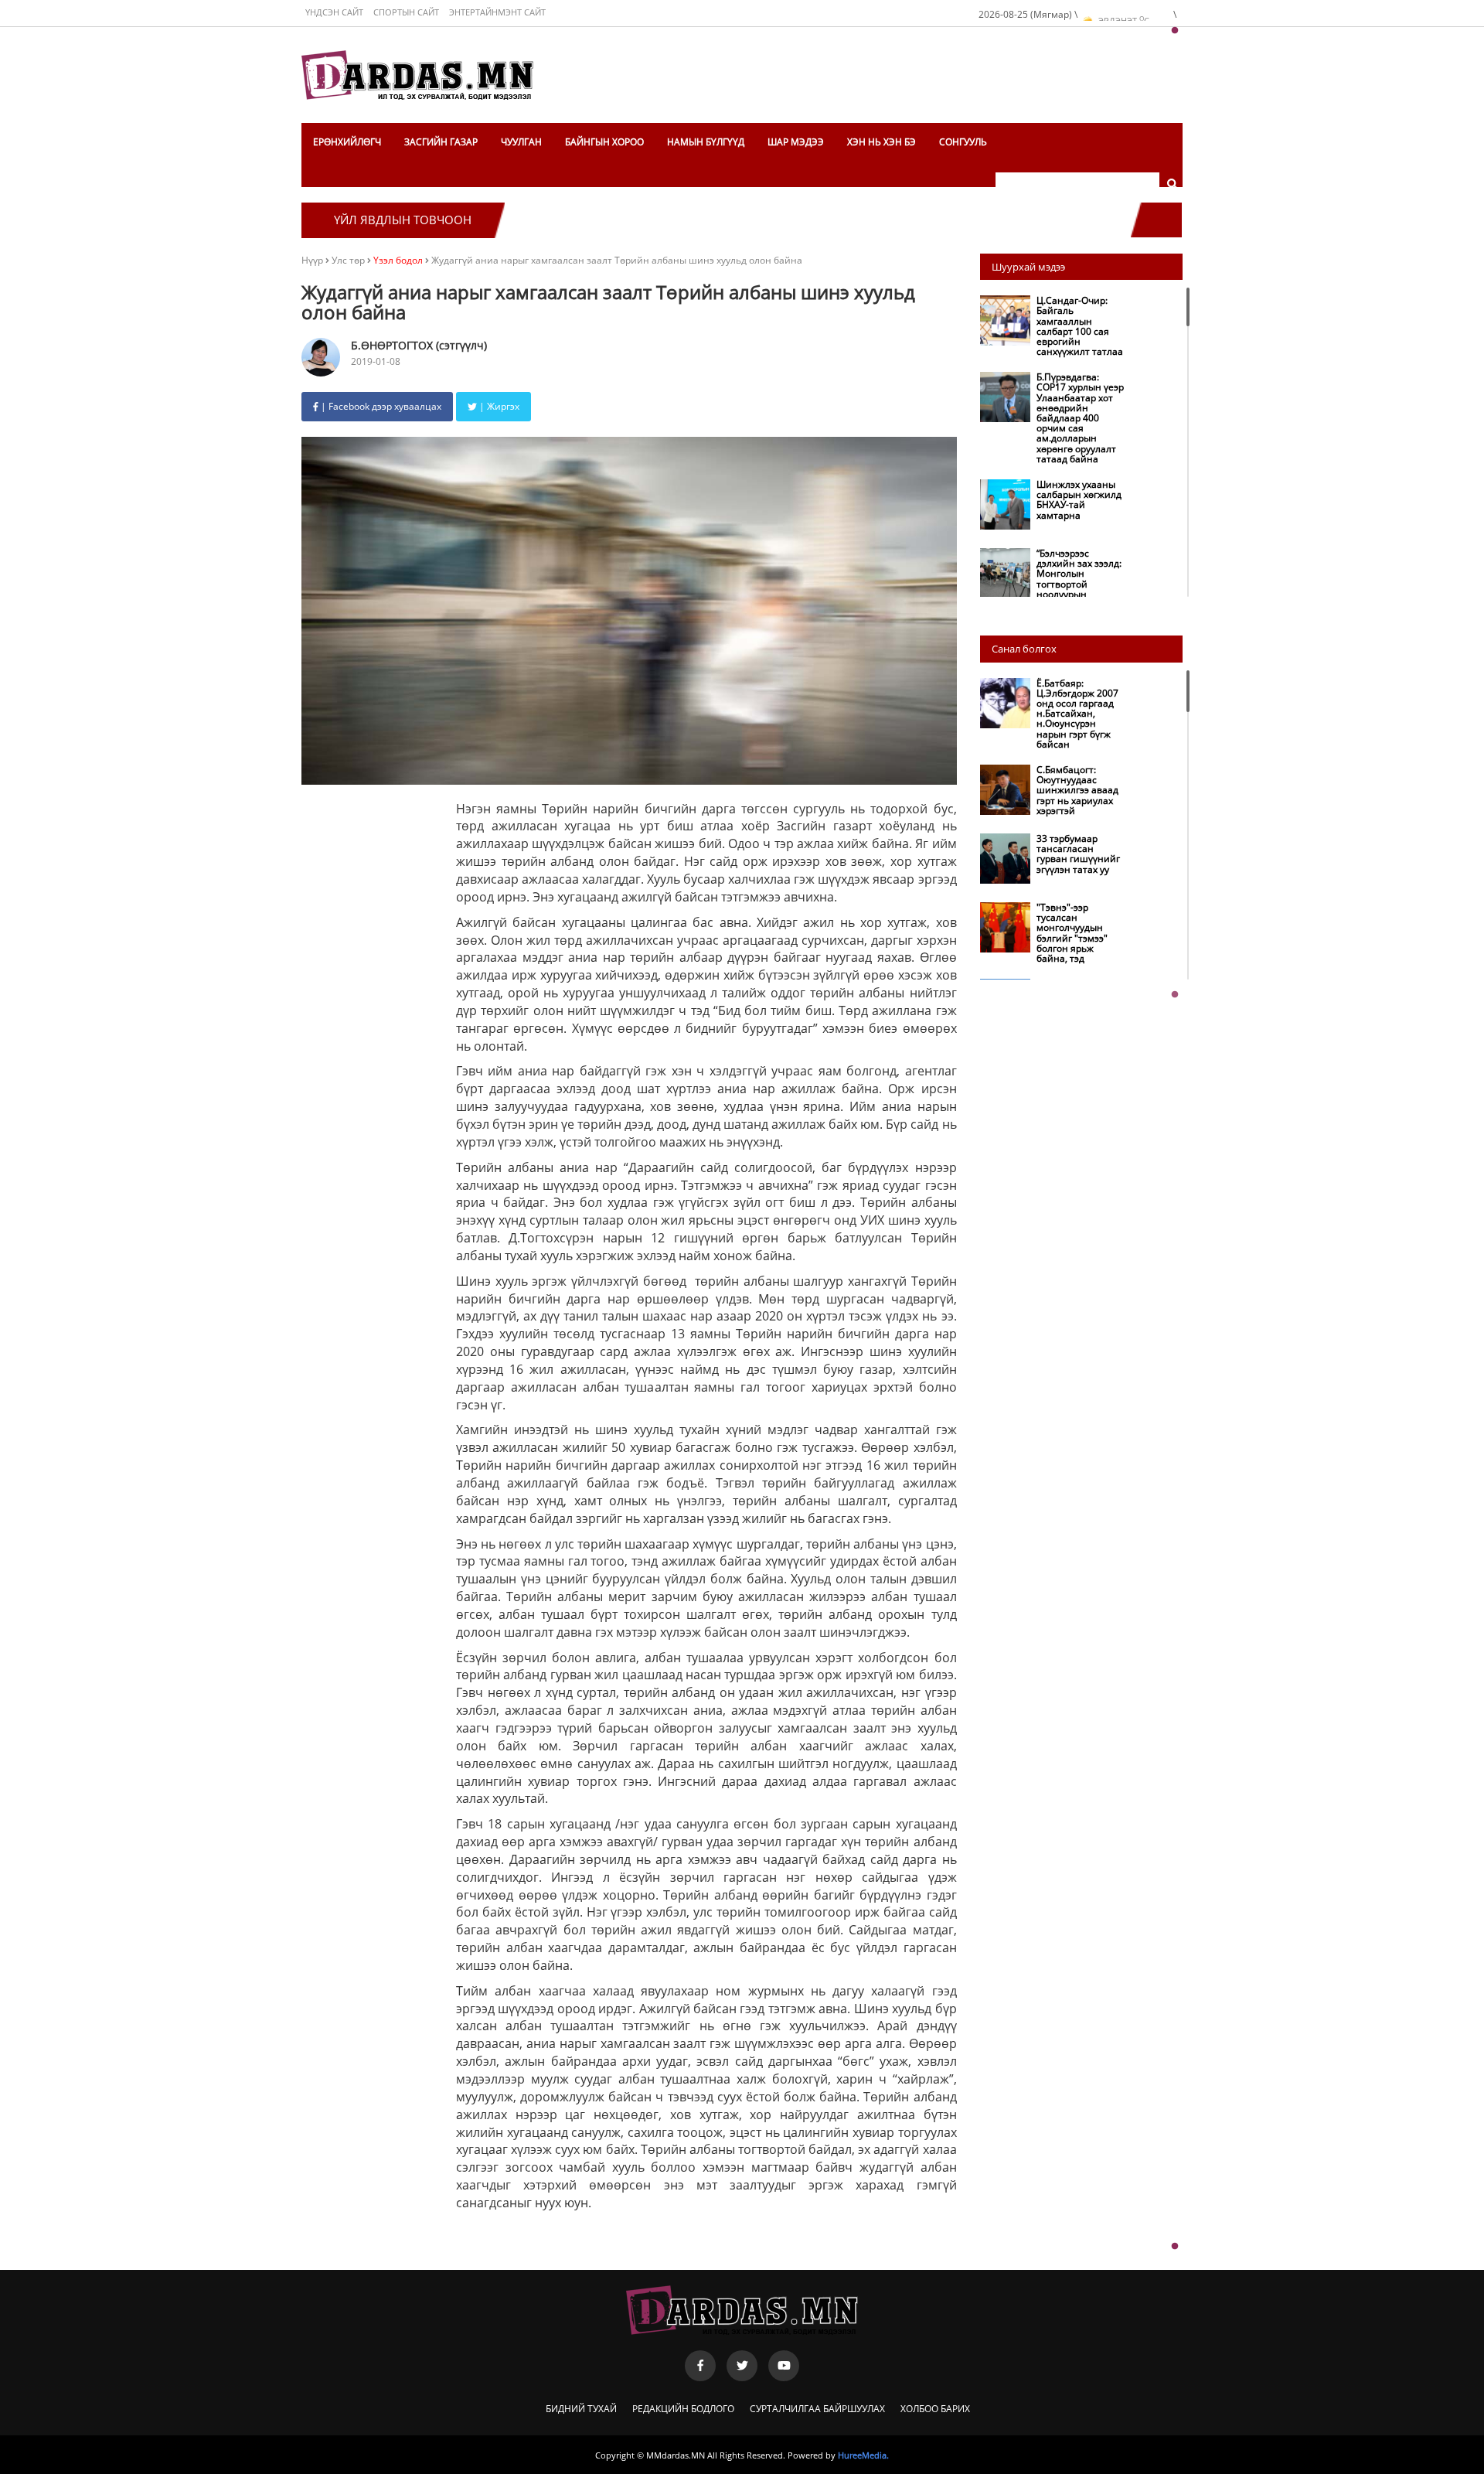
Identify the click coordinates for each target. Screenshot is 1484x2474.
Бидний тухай (581, 2409)
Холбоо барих (935, 2409)
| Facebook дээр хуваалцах (380, 406)
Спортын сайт (406, 12)
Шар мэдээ (796, 142)
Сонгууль (963, 142)
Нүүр (312, 260)
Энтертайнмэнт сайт (497, 12)
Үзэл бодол (398, 260)
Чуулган (521, 142)
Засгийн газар (441, 142)
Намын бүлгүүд (706, 142)
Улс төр (349, 260)
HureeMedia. (863, 2455)
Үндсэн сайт (334, 12)
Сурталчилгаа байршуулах (817, 2409)
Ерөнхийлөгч (347, 142)
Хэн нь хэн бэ (882, 142)
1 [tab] (1175, 31)
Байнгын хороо (604, 142)
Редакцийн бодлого (683, 2409)
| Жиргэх (498, 406)
